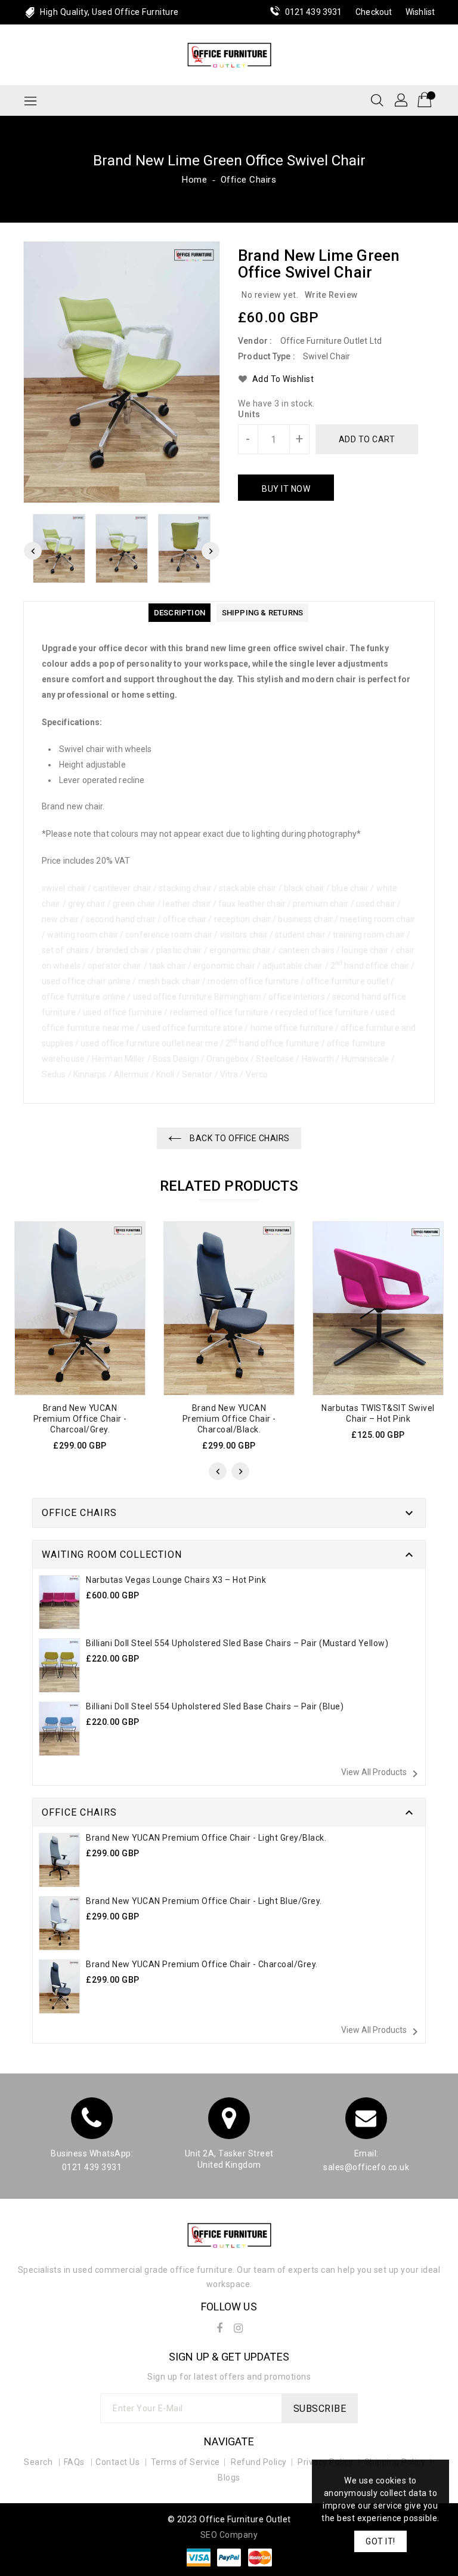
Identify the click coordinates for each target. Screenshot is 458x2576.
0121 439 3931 (313, 12)
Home (194, 180)
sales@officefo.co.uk (366, 2167)
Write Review (331, 295)
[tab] (180, 613)
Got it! (380, 2541)
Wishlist (420, 12)
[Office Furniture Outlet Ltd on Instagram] (239, 2326)
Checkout (374, 12)
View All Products (382, 1774)
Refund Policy (259, 2462)
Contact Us (117, 2462)
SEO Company (229, 2535)
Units (249, 414)
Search (38, 2462)
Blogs (229, 2478)
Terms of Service (185, 2462)
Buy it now (286, 489)
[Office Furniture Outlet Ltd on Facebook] (219, 2326)
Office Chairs (249, 180)
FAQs (74, 2462)
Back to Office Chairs (239, 1138)
